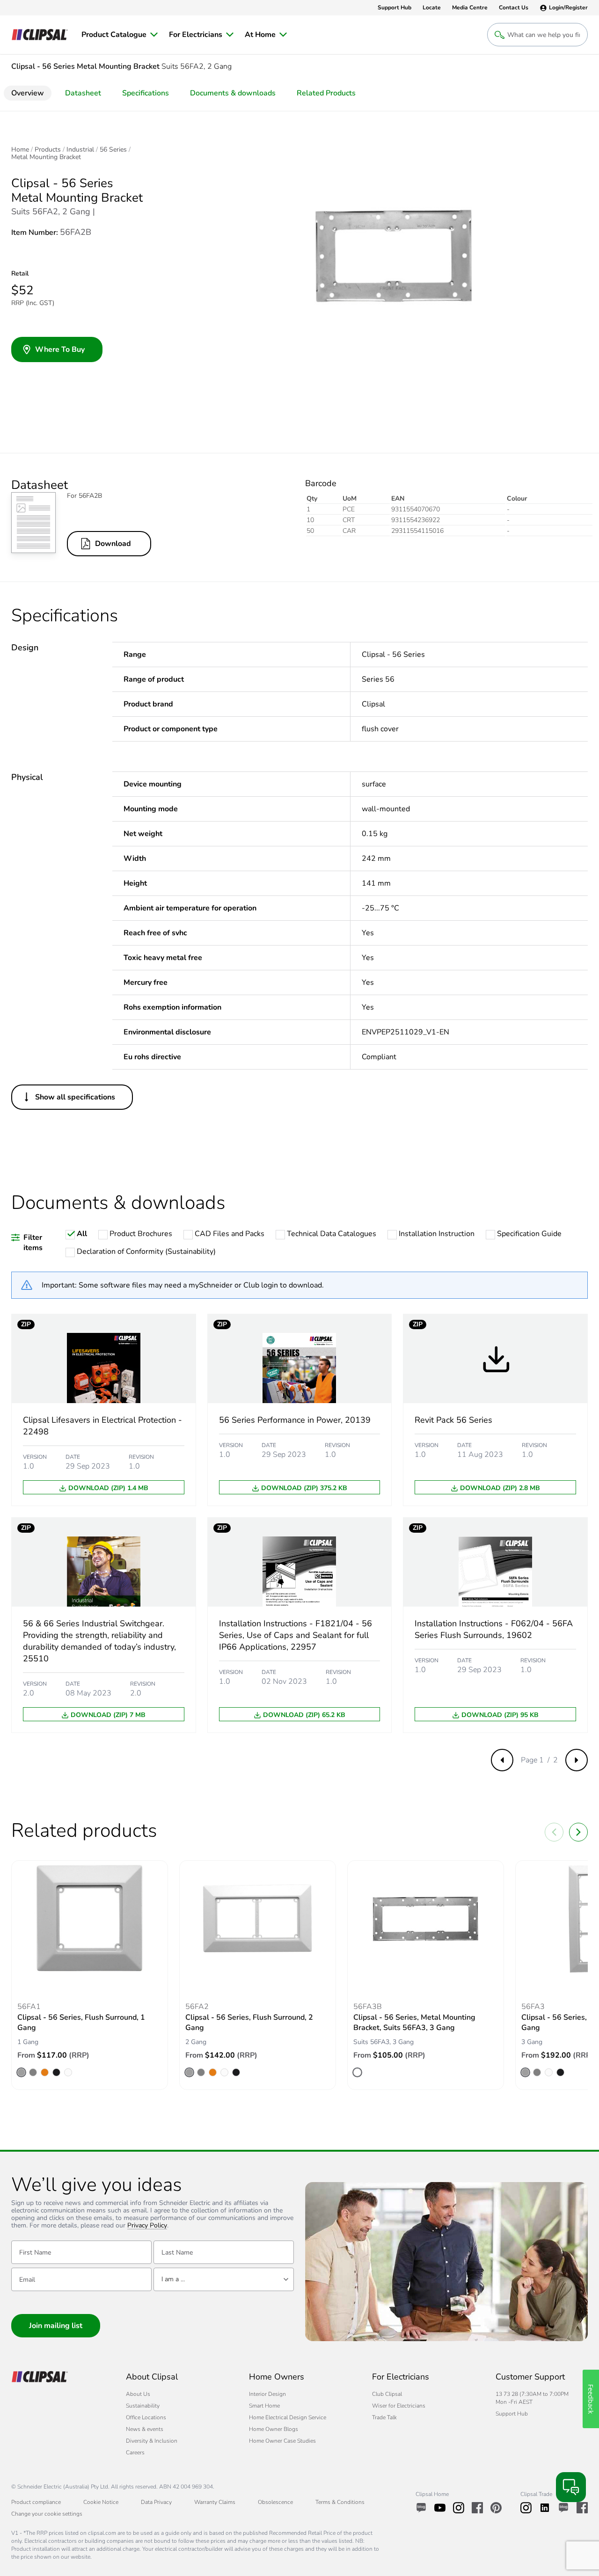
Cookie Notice (101, 2502)
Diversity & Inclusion (152, 2441)
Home (20, 150)
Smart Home (264, 2406)
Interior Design (267, 2394)
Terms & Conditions (340, 2502)
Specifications (146, 93)
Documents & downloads (233, 93)
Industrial (80, 150)
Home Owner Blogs (274, 2429)
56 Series (113, 150)
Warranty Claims (215, 2502)
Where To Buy (60, 349)
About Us (138, 2394)
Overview (28, 93)
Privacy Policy (147, 2226)
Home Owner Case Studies (282, 2441)
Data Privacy (156, 2502)
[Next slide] (578, 1832)
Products (48, 150)
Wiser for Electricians (399, 2406)
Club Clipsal (387, 2394)
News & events (145, 2429)
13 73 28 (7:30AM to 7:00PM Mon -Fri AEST (532, 2398)
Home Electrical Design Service (288, 2417)
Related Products (326, 93)
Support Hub (512, 2414)
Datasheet (83, 93)
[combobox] (224, 2279)
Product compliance (36, 2502)
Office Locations (146, 2417)
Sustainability (143, 2406)
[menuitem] (120, 35)
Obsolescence (275, 2502)
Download (113, 544)
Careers (135, 2452)
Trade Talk (384, 2417)
